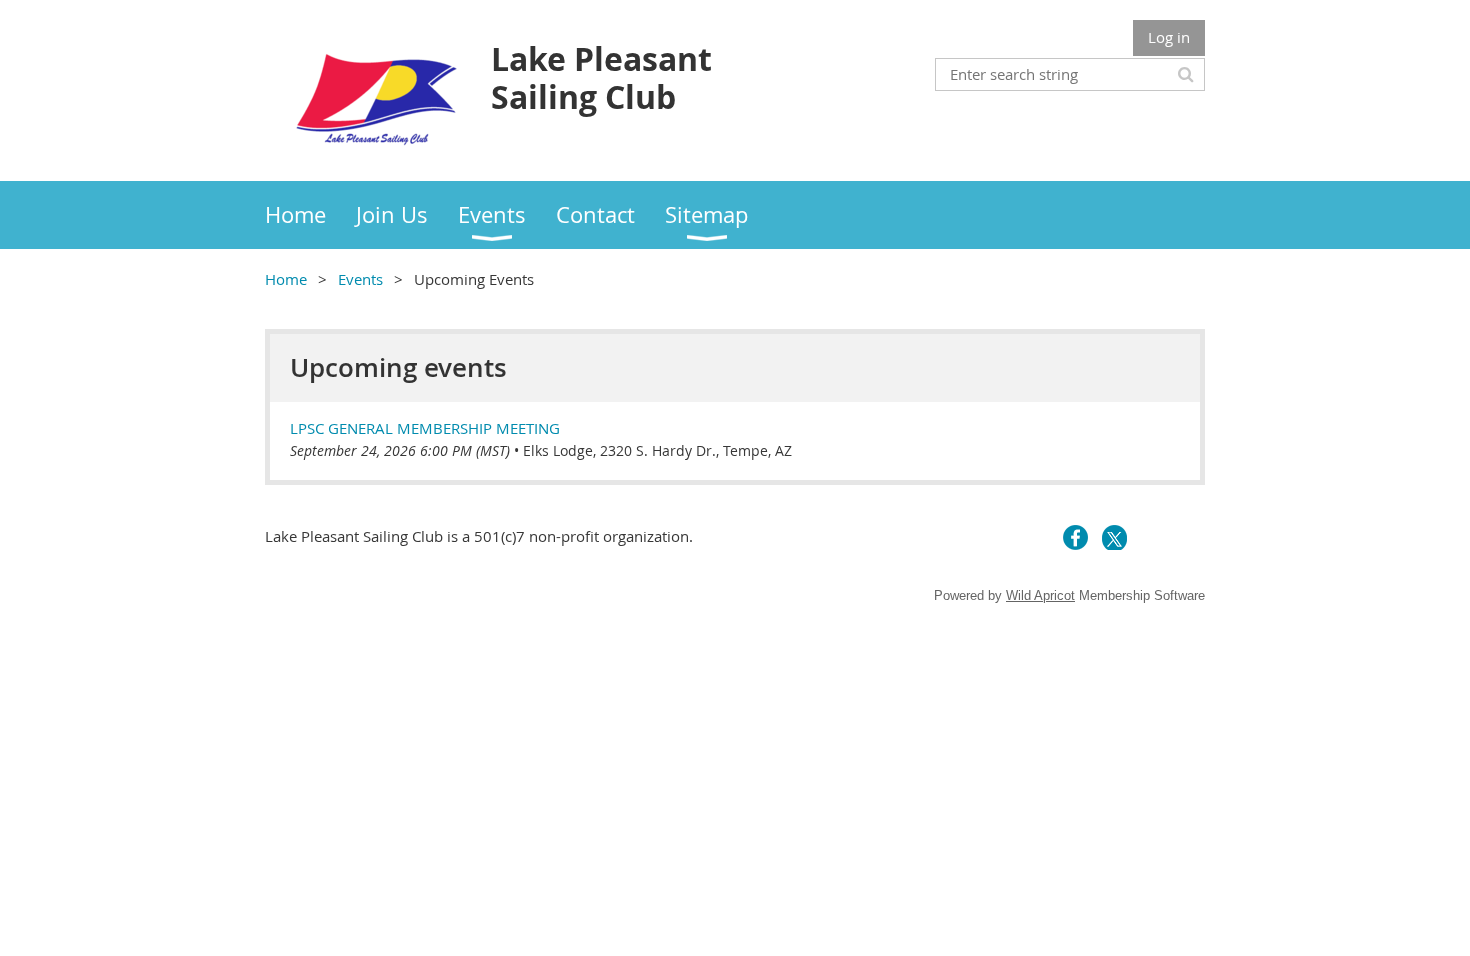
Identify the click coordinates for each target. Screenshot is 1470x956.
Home (286, 279)
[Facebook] (1075, 537)
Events (360, 279)
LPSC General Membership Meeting (425, 428)
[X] (1114, 537)
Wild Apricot (1040, 595)
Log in (1169, 37)
